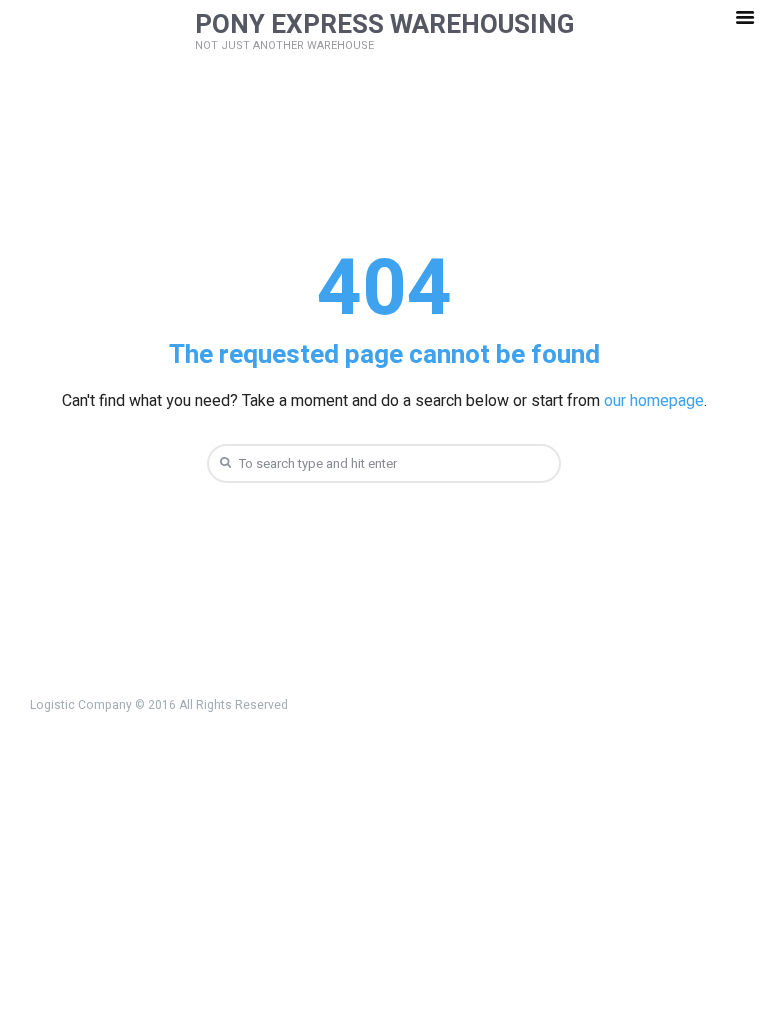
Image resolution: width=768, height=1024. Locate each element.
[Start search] (223, 462)
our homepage (654, 401)
